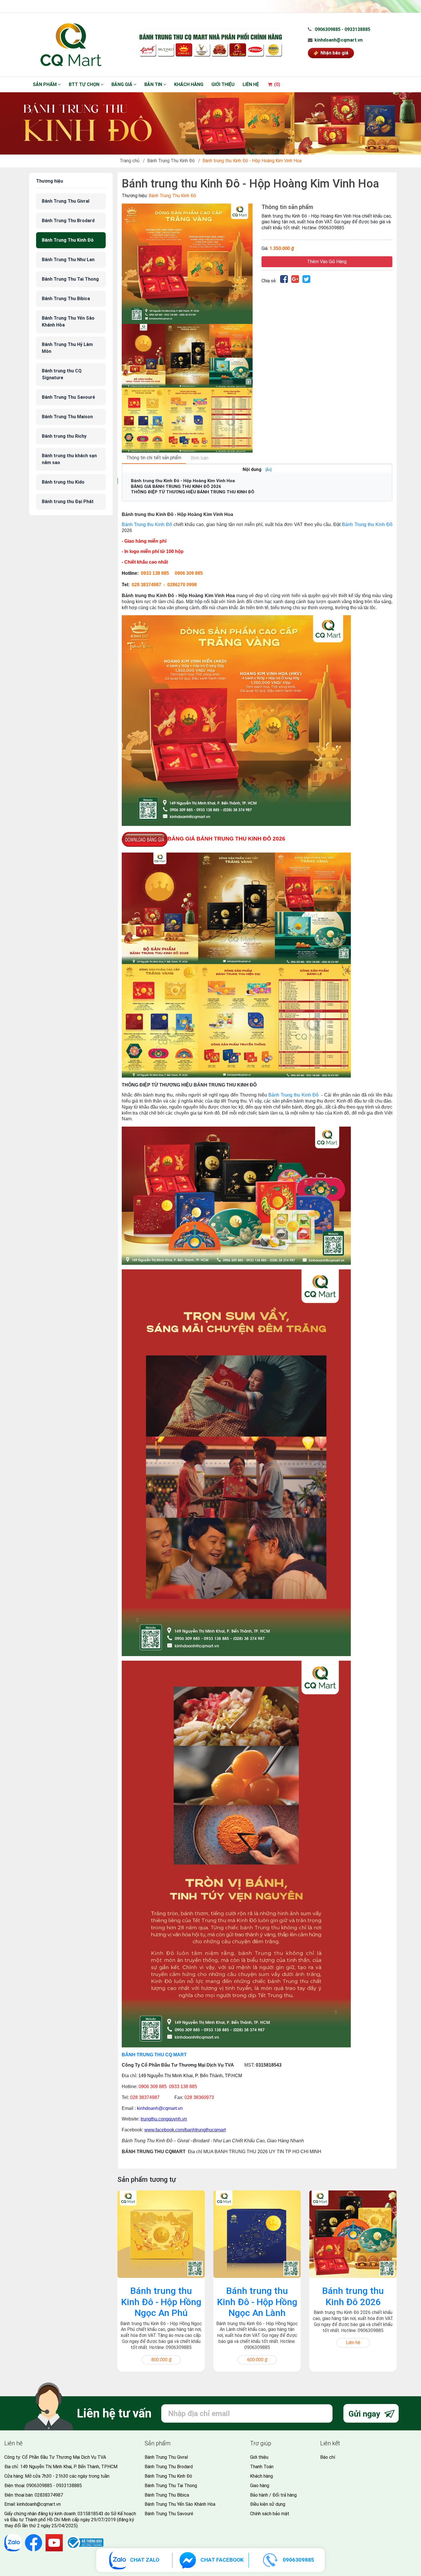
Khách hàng (189, 84)
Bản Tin (154, 84)
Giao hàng (260, 2486)
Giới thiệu (223, 84)
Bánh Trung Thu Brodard (68, 221)
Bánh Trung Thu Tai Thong (70, 279)
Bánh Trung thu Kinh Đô (147, 524)
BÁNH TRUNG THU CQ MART (154, 2055)
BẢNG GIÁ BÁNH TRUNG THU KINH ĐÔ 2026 (176, 486)
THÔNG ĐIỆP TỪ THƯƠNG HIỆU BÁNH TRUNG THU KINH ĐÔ (193, 492)
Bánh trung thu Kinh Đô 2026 (353, 2296)
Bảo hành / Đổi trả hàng (273, 2495)
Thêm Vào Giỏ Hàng (327, 262)
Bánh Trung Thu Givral (66, 201)
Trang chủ (130, 161)
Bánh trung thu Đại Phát (68, 502)
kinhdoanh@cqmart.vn (339, 40)
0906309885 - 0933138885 (343, 29)
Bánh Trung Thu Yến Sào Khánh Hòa (68, 321)
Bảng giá (122, 84)
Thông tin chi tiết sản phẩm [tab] (154, 458)
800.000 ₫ (161, 2360)
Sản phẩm (45, 84)
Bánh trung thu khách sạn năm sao (69, 459)
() (277, 84)
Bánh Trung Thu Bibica (66, 299)
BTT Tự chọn (85, 84)
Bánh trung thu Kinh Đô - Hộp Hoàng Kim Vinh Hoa (183, 481)
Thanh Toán (262, 2467)
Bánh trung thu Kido (63, 482)
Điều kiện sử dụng (268, 2504)
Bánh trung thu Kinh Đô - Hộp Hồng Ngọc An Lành (257, 2302)
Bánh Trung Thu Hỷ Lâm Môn (67, 348)
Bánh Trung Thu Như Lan (68, 260)
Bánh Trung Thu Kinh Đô (171, 161)
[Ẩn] (268, 470)
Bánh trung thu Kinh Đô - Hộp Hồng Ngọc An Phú (161, 2302)
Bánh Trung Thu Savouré (68, 397)
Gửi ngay (365, 2414)
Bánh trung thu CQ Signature (62, 374)
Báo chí (328, 2457)
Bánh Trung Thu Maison (67, 417)
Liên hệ (251, 84)
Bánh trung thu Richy (64, 436)
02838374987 (49, 2495)
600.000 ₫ (257, 2360)
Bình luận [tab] (200, 458)
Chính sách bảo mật (270, 2514)
